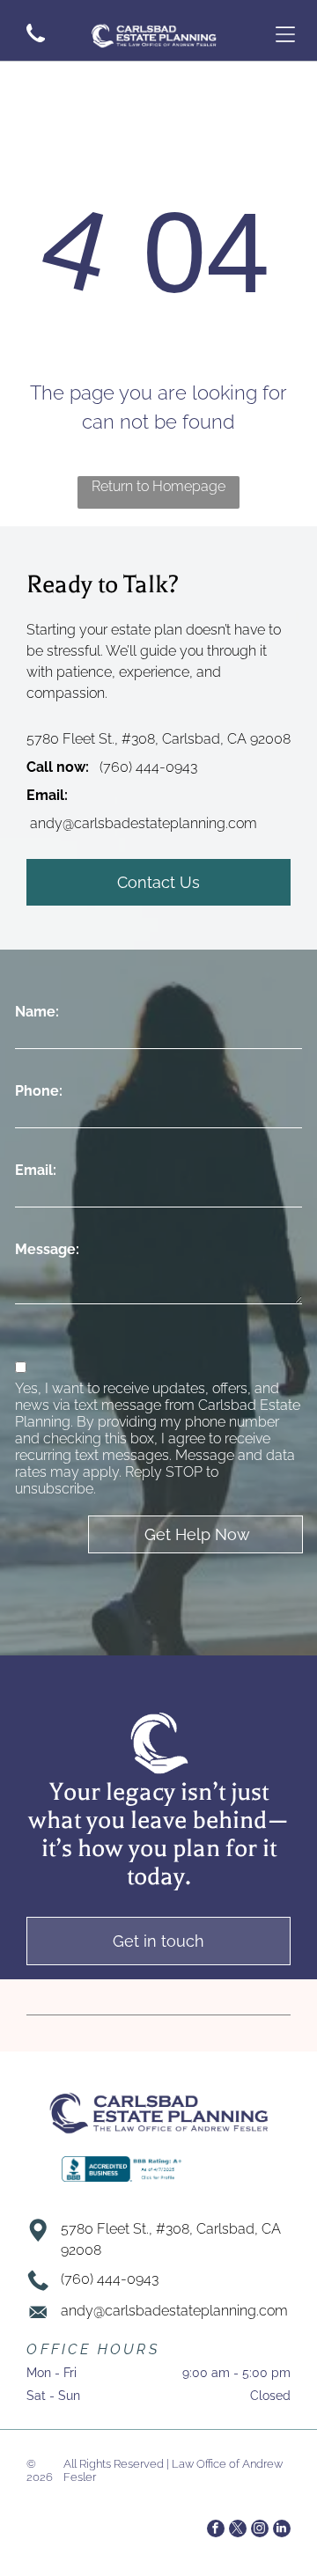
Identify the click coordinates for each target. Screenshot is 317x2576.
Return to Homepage (158, 486)
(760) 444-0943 (148, 767)
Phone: (39, 1091)
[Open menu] (285, 34)
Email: (36, 1170)
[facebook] (216, 2531)
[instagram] (260, 2531)
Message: (47, 1249)
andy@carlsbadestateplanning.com (144, 823)
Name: (37, 1012)
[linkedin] (282, 2531)
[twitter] (238, 2531)
